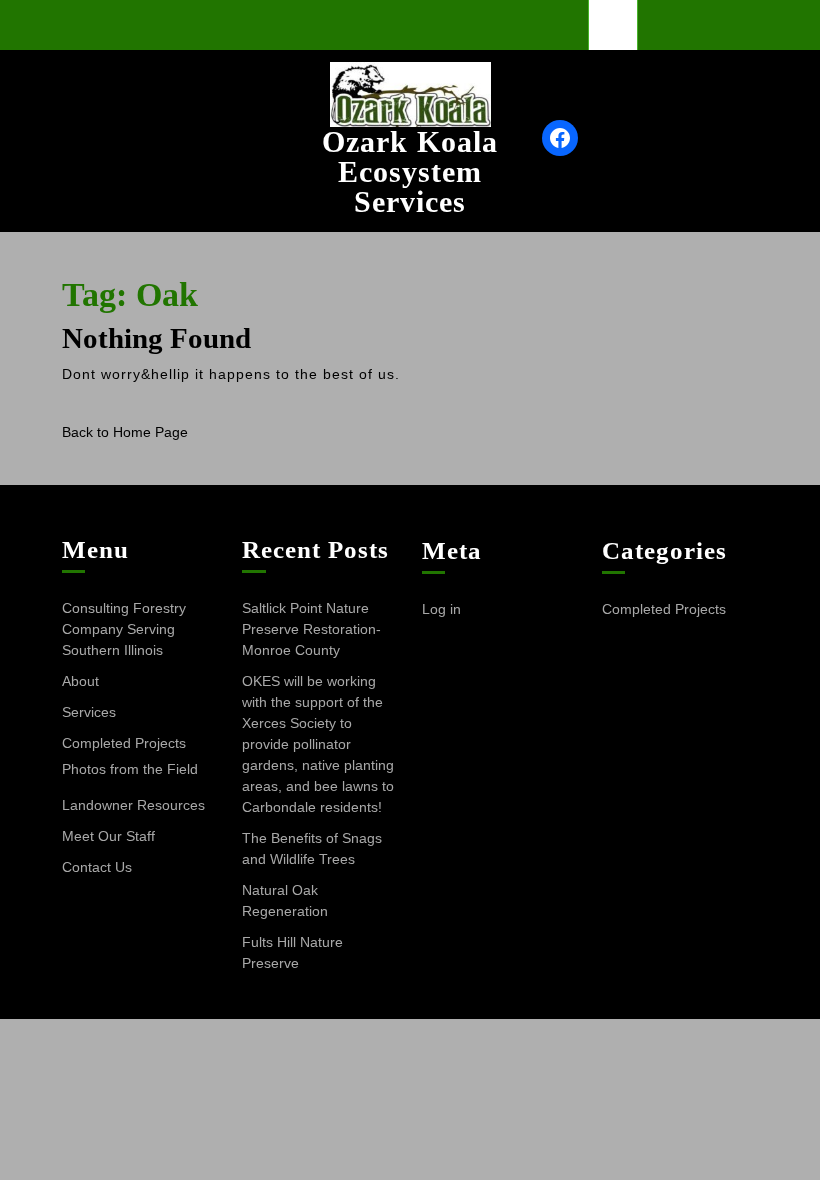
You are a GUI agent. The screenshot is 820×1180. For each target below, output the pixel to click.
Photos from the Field (130, 769)
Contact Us (97, 867)
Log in (441, 609)
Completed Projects (124, 743)
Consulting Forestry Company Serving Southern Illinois (124, 629)
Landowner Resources (133, 805)
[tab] (613, 25)
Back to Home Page (125, 432)
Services (89, 712)
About (80, 681)
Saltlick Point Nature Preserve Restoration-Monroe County (311, 629)
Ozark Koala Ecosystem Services (410, 171)
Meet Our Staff (108, 836)
